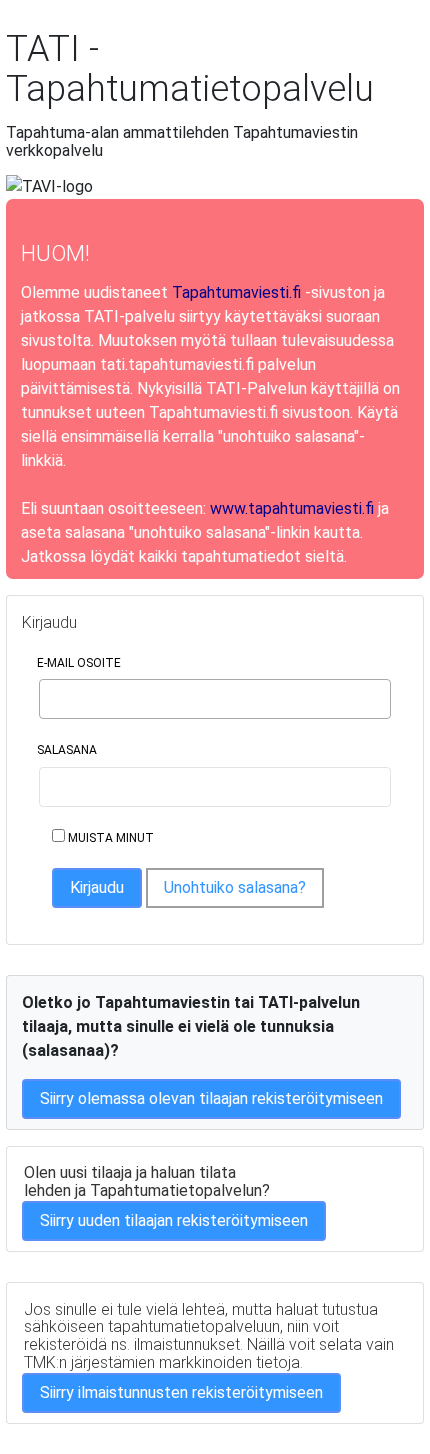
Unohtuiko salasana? (235, 887)
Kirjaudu (97, 887)
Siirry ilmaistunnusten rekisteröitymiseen (181, 1392)
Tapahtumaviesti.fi (236, 292)
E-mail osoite (79, 663)
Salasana (67, 750)
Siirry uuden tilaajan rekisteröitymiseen (174, 1220)
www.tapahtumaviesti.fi (292, 508)
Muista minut (109, 838)
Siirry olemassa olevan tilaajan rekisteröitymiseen (211, 1098)
